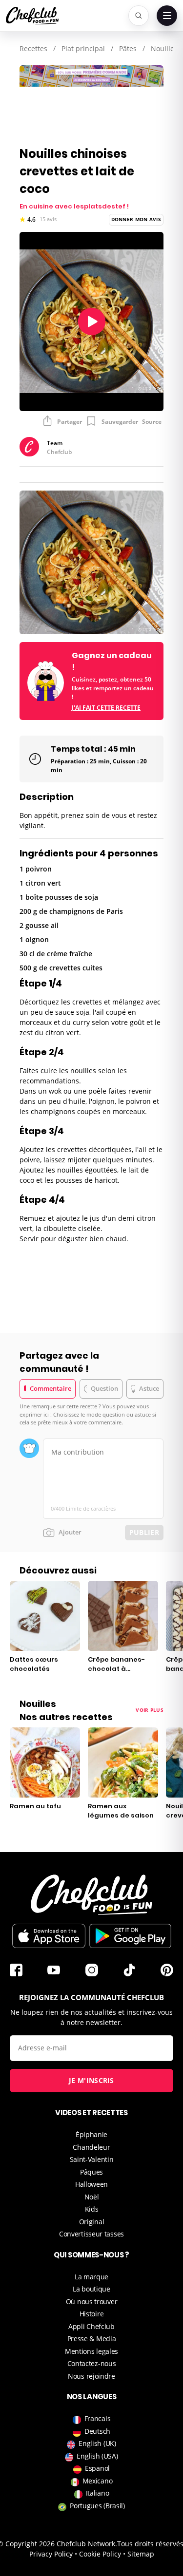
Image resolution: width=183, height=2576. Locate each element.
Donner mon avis (136, 219)
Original (92, 2222)
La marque (91, 2277)
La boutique (91, 2289)
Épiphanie (91, 2134)
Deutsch (97, 2431)
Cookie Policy (100, 2554)
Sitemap (141, 2554)
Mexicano (98, 2481)
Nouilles (164, 48)
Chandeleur (91, 2147)
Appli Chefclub (91, 2326)
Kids (92, 2209)
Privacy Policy (51, 2554)
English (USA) (97, 2456)
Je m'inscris (91, 2080)
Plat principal (83, 48)
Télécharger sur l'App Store (49, 1936)
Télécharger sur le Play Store (130, 1936)
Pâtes (128, 48)
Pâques (91, 2172)
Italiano (98, 2493)
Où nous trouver (92, 2301)
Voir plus (150, 1710)
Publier (144, 1532)
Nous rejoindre (91, 2376)
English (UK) (97, 2443)
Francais (98, 2418)
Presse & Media (92, 2339)
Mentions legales (91, 2351)
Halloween (91, 2184)
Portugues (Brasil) (97, 2506)
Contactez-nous (92, 2363)
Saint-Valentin (92, 2159)
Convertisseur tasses (91, 2234)
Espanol (97, 2468)
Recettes (33, 48)
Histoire (92, 2314)
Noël (92, 2197)
